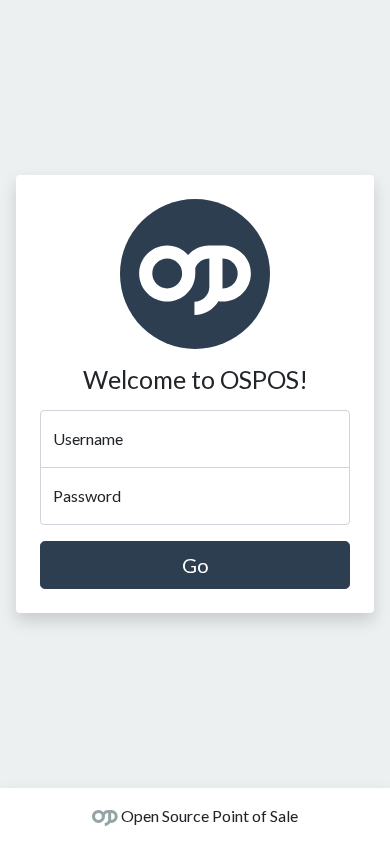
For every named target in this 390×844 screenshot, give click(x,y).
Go (195, 565)
